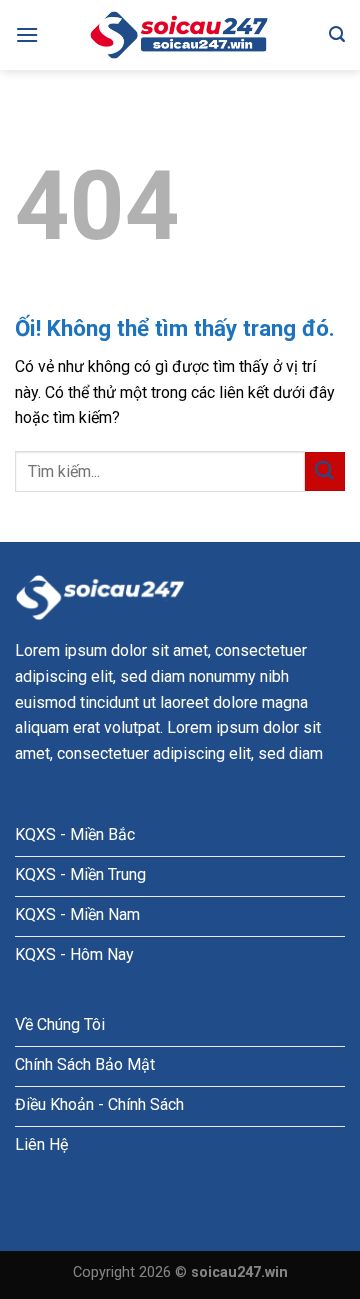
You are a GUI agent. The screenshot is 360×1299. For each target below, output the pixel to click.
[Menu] (27, 34)
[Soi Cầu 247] (180, 35)
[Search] (337, 34)
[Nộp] (325, 471)
